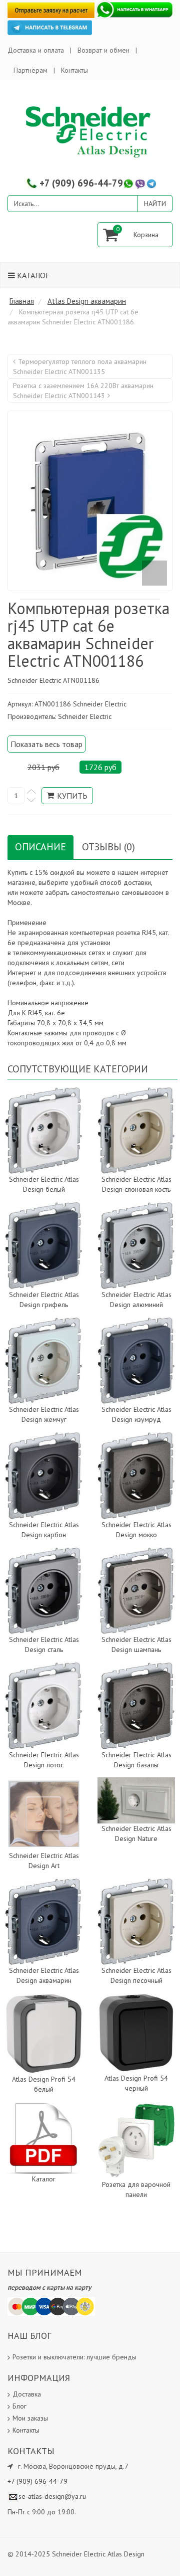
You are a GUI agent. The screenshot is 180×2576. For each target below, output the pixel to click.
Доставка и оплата (36, 50)
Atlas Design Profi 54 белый (44, 2084)
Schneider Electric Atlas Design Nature (136, 1833)
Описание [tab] (40, 847)
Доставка (27, 2394)
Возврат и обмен (103, 50)
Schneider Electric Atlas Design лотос (44, 1760)
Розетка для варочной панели (136, 2189)
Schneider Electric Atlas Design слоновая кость (136, 1184)
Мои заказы (30, 2418)
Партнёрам (30, 70)
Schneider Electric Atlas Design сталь (44, 1644)
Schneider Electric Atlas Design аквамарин (44, 1975)
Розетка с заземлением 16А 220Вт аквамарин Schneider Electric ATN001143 (83, 391)
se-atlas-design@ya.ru (52, 2496)
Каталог (32, 275)
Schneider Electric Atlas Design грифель (44, 1300)
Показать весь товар (46, 744)
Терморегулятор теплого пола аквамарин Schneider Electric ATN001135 (80, 366)
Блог (19, 2406)
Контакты (74, 70)
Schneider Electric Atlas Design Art (44, 1861)
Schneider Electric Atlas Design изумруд (136, 1414)
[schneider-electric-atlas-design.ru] (90, 131)
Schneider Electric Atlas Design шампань (136, 1644)
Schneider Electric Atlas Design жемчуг (44, 1414)
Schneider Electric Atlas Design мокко (136, 1530)
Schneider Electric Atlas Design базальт (136, 1760)
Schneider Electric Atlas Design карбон (44, 1530)
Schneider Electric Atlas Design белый (44, 1184)
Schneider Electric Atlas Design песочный (136, 1975)
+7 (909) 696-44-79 (81, 183)
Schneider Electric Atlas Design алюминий (136, 1300)
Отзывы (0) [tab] (108, 847)
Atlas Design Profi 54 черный (136, 2083)
